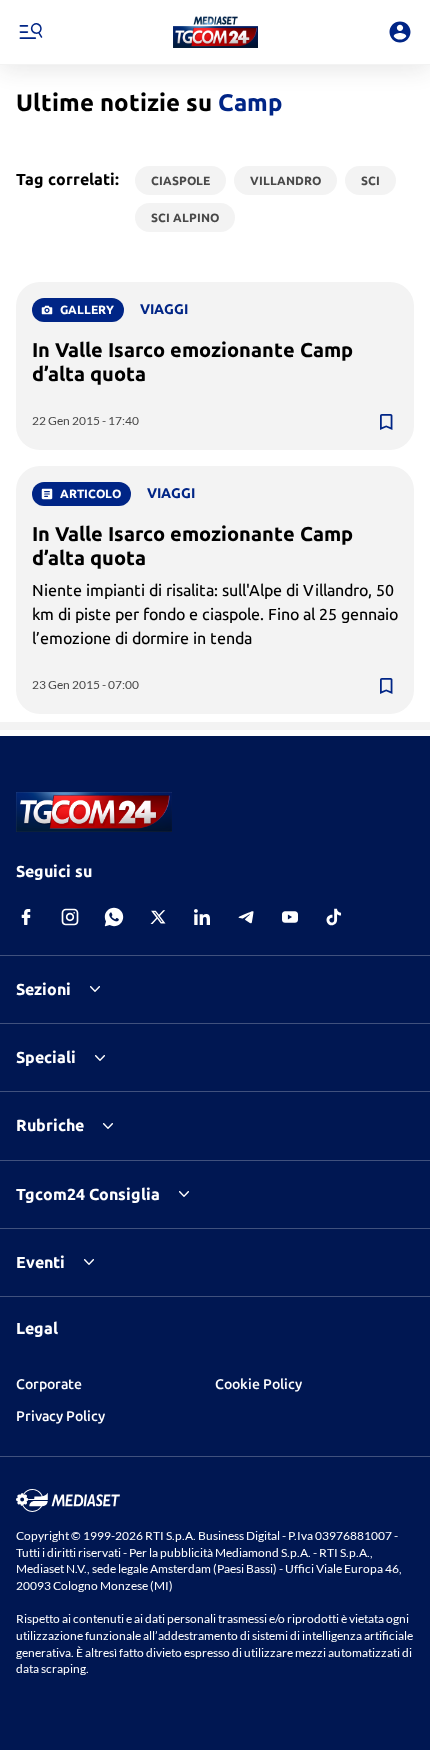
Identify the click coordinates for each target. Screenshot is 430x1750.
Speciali (46, 1057)
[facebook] (26, 917)
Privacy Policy (60, 1416)
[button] (215, 32)
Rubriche (50, 1125)
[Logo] (215, 32)
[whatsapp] (114, 917)
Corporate (49, 1384)
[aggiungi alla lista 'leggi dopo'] (386, 422)
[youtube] (290, 917)
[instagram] (70, 917)
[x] (158, 917)
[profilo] (400, 32)
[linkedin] (202, 917)
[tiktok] (334, 917)
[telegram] (246, 917)
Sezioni (43, 989)
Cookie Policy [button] (258, 1384)
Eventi (40, 1262)
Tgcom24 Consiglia (88, 1194)
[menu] (30, 32)
